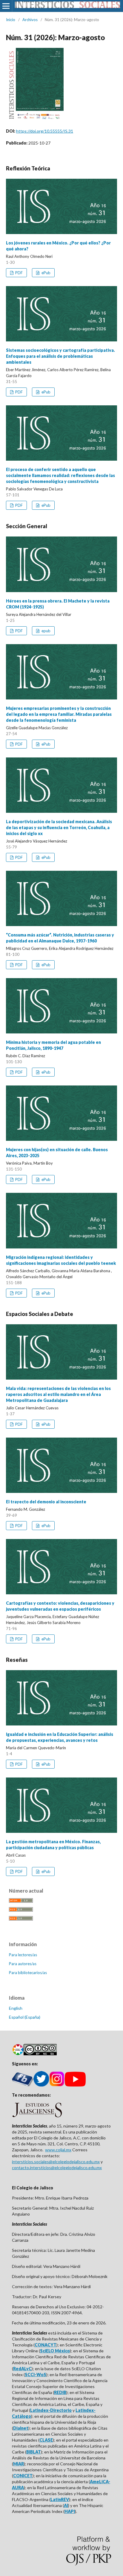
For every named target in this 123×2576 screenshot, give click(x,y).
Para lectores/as (23, 1955)
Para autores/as (23, 1964)
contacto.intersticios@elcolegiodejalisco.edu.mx (57, 2168)
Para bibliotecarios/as (28, 1973)
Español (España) (25, 2017)
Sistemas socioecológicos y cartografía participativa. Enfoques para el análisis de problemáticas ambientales (60, 356)
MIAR (19, 2464)
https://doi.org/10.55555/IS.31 (45, 131)
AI (66, 2505)
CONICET (23, 2476)
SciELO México (55, 2351)
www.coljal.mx (58, 2150)
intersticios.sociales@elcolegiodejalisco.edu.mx (56, 2162)
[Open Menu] (6, 6)
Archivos (30, 20)
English (16, 2008)
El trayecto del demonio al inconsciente (46, 1502)
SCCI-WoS (36, 2375)
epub (46, 631)
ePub (46, 273)
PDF (19, 273)
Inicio (11, 20)
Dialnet (21, 2428)
